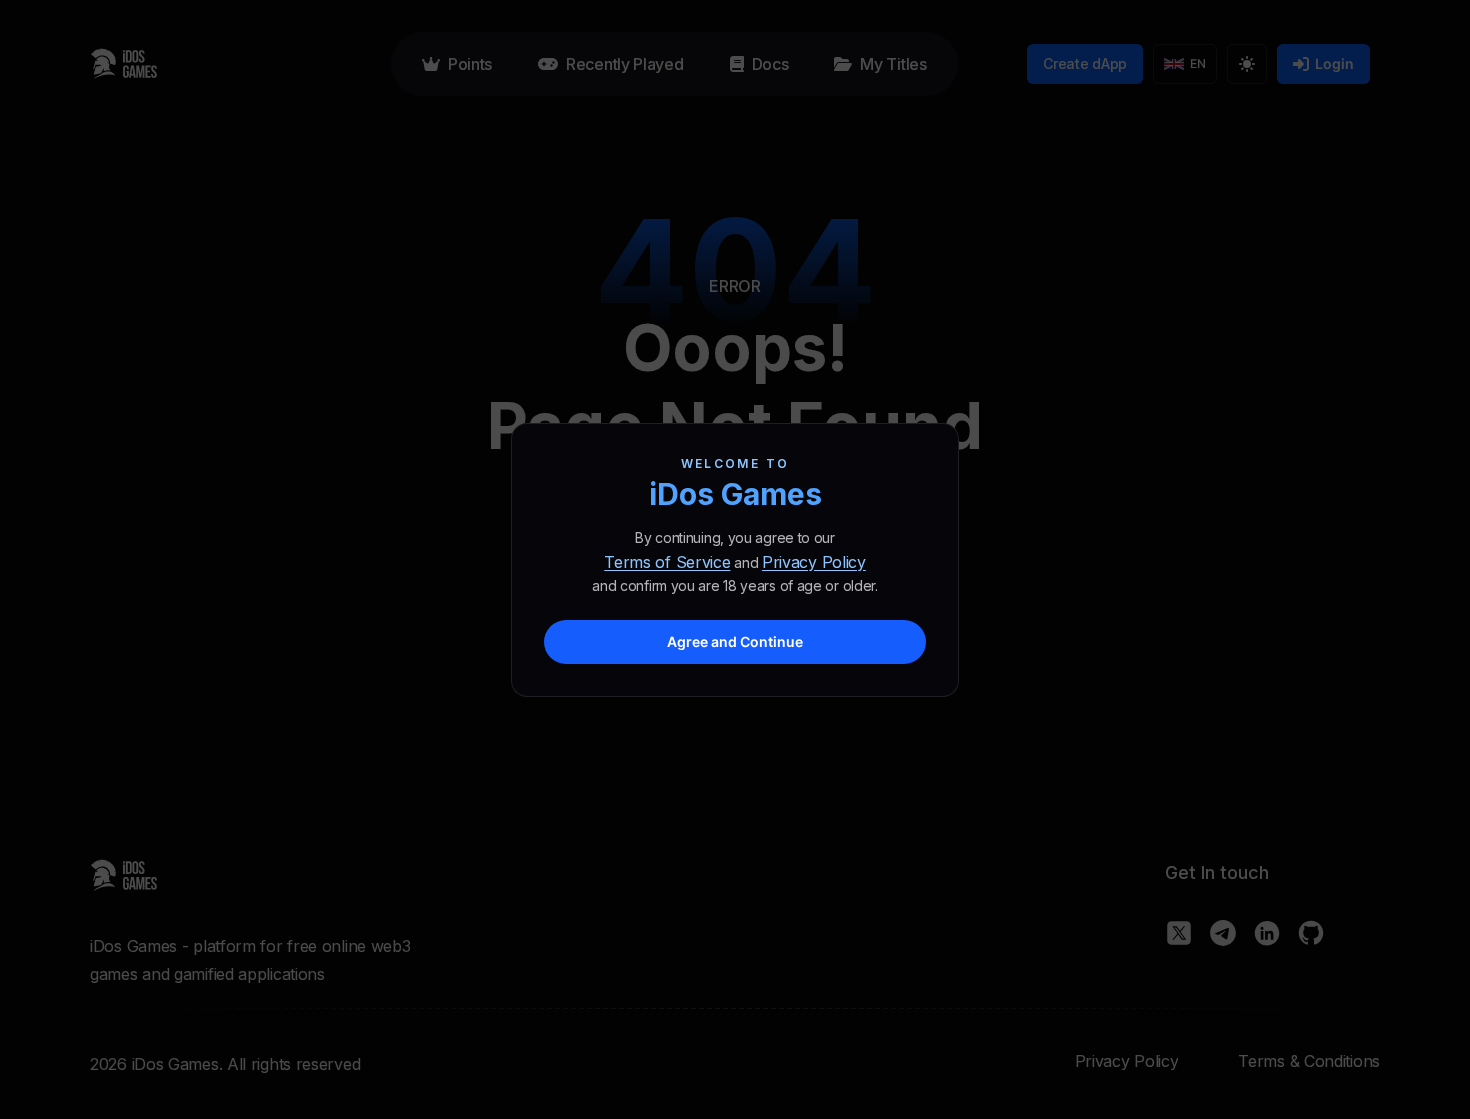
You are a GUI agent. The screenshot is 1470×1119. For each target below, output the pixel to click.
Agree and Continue (735, 641)
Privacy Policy (814, 562)
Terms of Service (667, 562)
